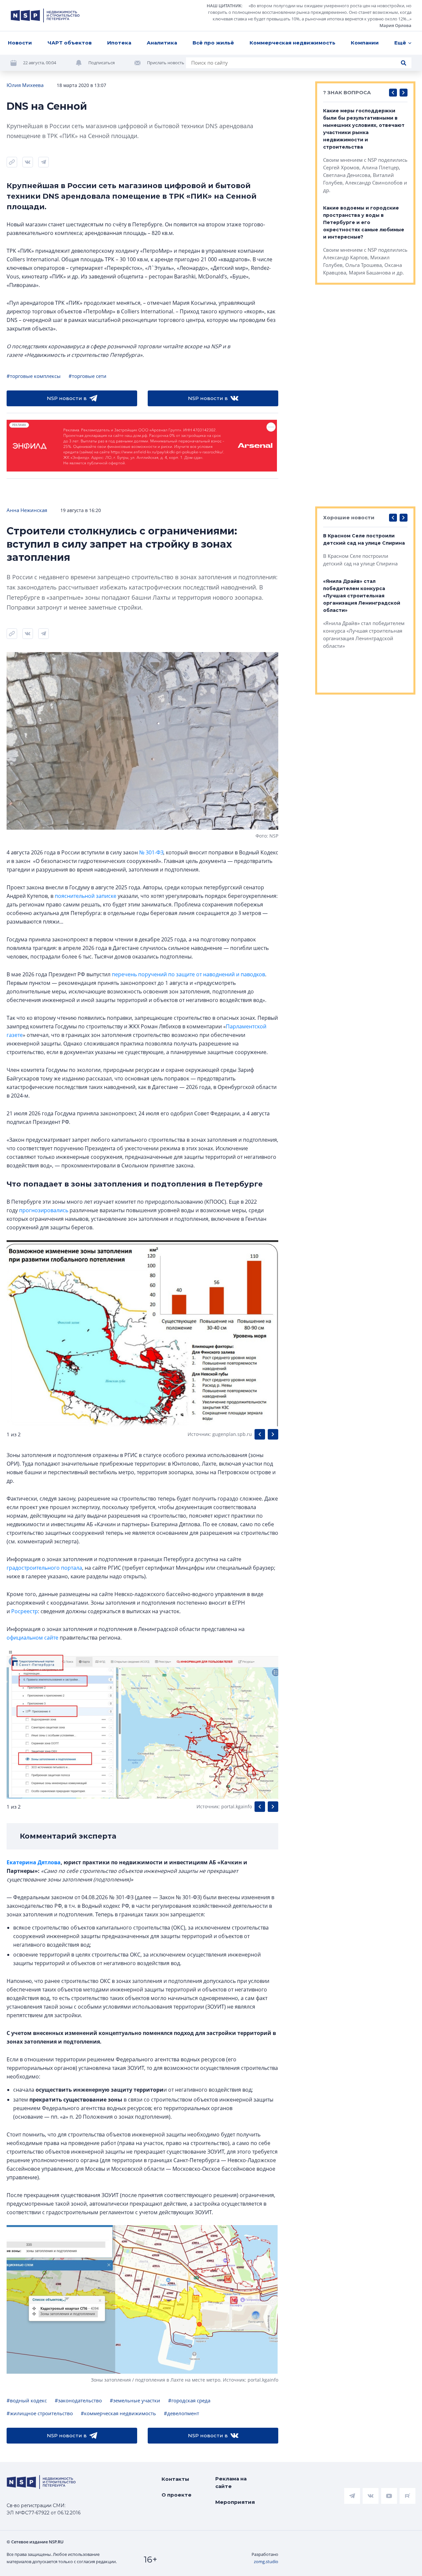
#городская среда (189, 2400)
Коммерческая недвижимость (292, 43)
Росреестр (25, 1611)
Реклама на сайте (231, 2482)
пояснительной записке (86, 896)
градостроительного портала (44, 1568)
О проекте (177, 2495)
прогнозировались (44, 1210)
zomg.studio (266, 2562)
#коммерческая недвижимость (118, 2413)
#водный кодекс (27, 2400)
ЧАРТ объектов (70, 43)
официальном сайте (32, 1638)
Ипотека (119, 43)
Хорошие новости (349, 517)
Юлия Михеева (25, 85)
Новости (20, 43)
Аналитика (162, 43)
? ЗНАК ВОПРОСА (347, 92)
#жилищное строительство (40, 2413)
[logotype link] (45, 15)
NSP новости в (67, 398)
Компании (365, 43)
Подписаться (102, 63)
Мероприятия (235, 2502)
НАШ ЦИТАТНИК (224, 6)
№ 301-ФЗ (151, 852)
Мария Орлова (395, 25)
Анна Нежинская (27, 510)
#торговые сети (88, 376)
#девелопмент (181, 2413)
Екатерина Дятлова (34, 1862)
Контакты (175, 2479)
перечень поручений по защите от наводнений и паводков (188, 974)
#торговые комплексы (34, 376)
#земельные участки (135, 2400)
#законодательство (78, 2400)
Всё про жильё (213, 43)
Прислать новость (166, 63)
